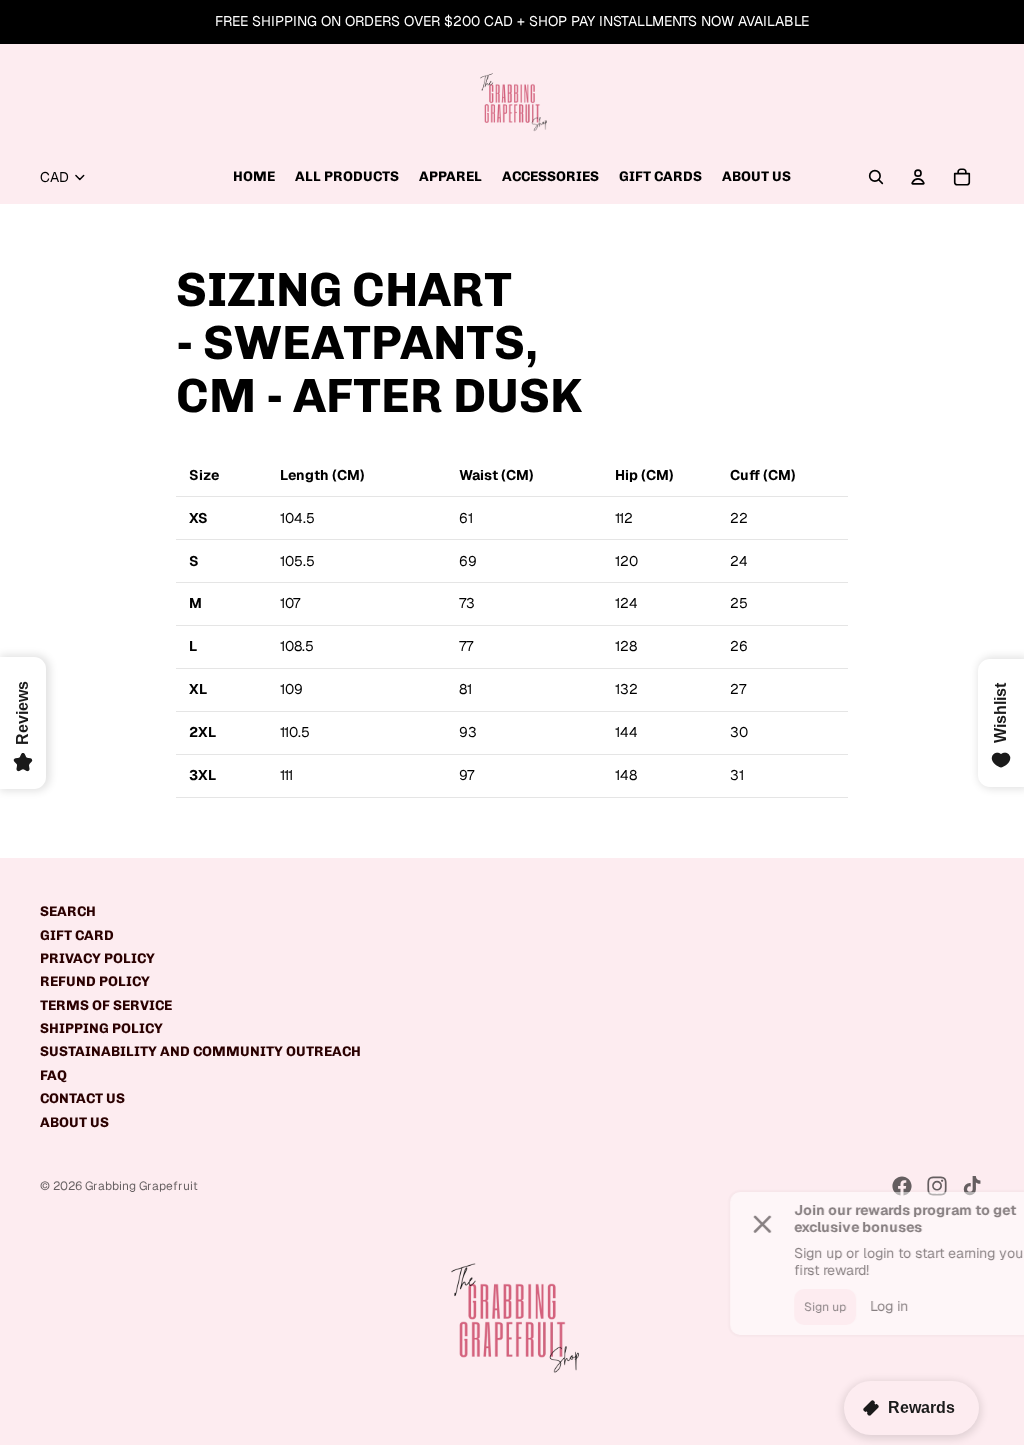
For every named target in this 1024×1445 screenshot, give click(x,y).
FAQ (53, 1075)
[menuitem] (254, 177)
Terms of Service (106, 1005)
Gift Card (77, 935)
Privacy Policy (97, 958)
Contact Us (82, 1098)
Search (68, 911)
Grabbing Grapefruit (141, 1186)
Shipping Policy (101, 1028)
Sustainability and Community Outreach (200, 1051)
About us (74, 1122)
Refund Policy (95, 981)
